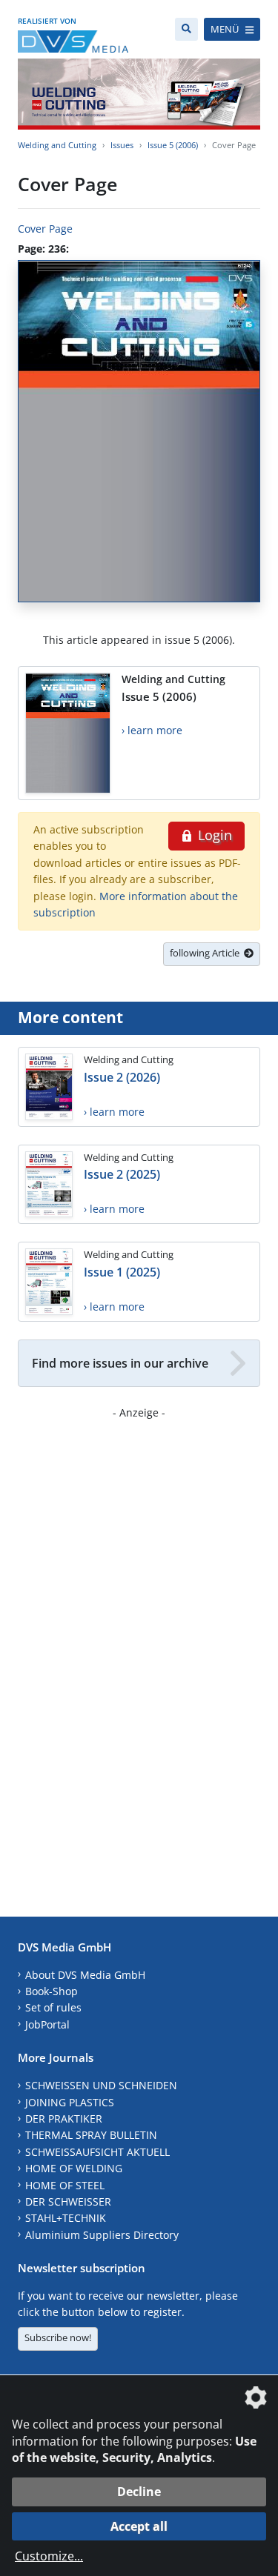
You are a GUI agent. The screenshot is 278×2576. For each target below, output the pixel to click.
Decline (139, 2492)
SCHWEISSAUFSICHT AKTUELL (97, 2152)
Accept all (139, 2526)
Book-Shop (52, 1991)
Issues (122, 145)
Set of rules (53, 2007)
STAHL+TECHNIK (66, 2218)
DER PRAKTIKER (64, 2119)
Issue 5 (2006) (173, 145)
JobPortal (47, 2024)
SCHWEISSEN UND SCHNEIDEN (101, 2085)
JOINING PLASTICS (70, 2102)
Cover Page (45, 229)
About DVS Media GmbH (85, 1975)
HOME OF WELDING (74, 2168)
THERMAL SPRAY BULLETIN (91, 2135)
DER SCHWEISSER (68, 2201)
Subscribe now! (58, 2337)
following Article (207, 953)
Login (213, 835)
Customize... (49, 2556)
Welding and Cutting (57, 145)
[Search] (186, 29)
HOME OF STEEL (65, 2185)
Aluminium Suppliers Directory (102, 2235)
